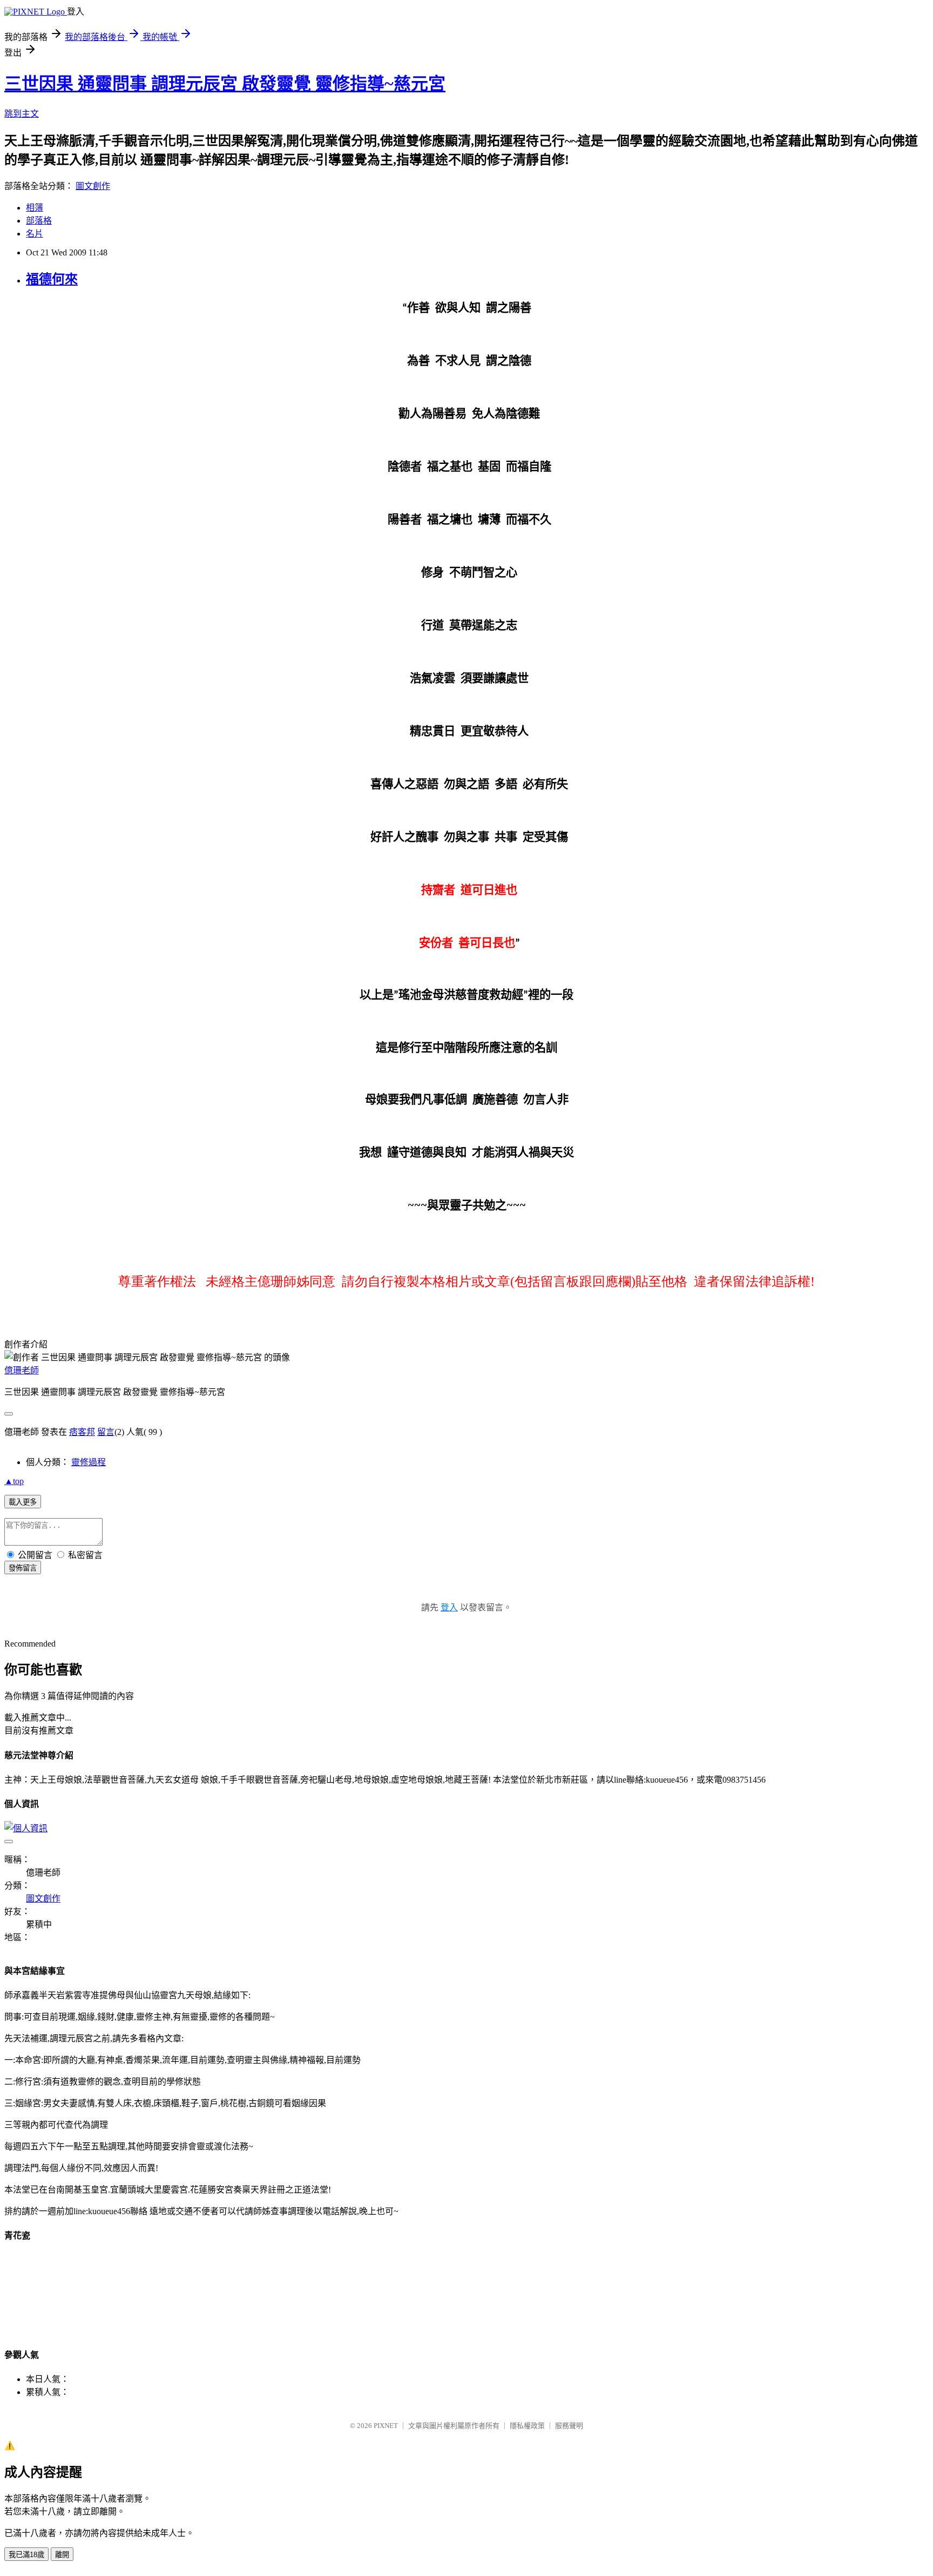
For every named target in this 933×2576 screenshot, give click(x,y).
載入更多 (23, 1502)
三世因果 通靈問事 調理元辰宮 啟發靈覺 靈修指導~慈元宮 (225, 84)
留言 (106, 1432)
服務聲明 (569, 2426)
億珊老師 (22, 1370)
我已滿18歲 (26, 2555)
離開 (62, 2555)
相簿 (35, 208)
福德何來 (52, 279)
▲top (14, 1481)
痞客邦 (82, 1432)
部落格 (39, 221)
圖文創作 (93, 186)
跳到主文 (22, 114)
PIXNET (386, 2426)
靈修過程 (89, 1462)
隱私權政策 (527, 2426)
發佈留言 (23, 1568)
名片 (35, 234)
